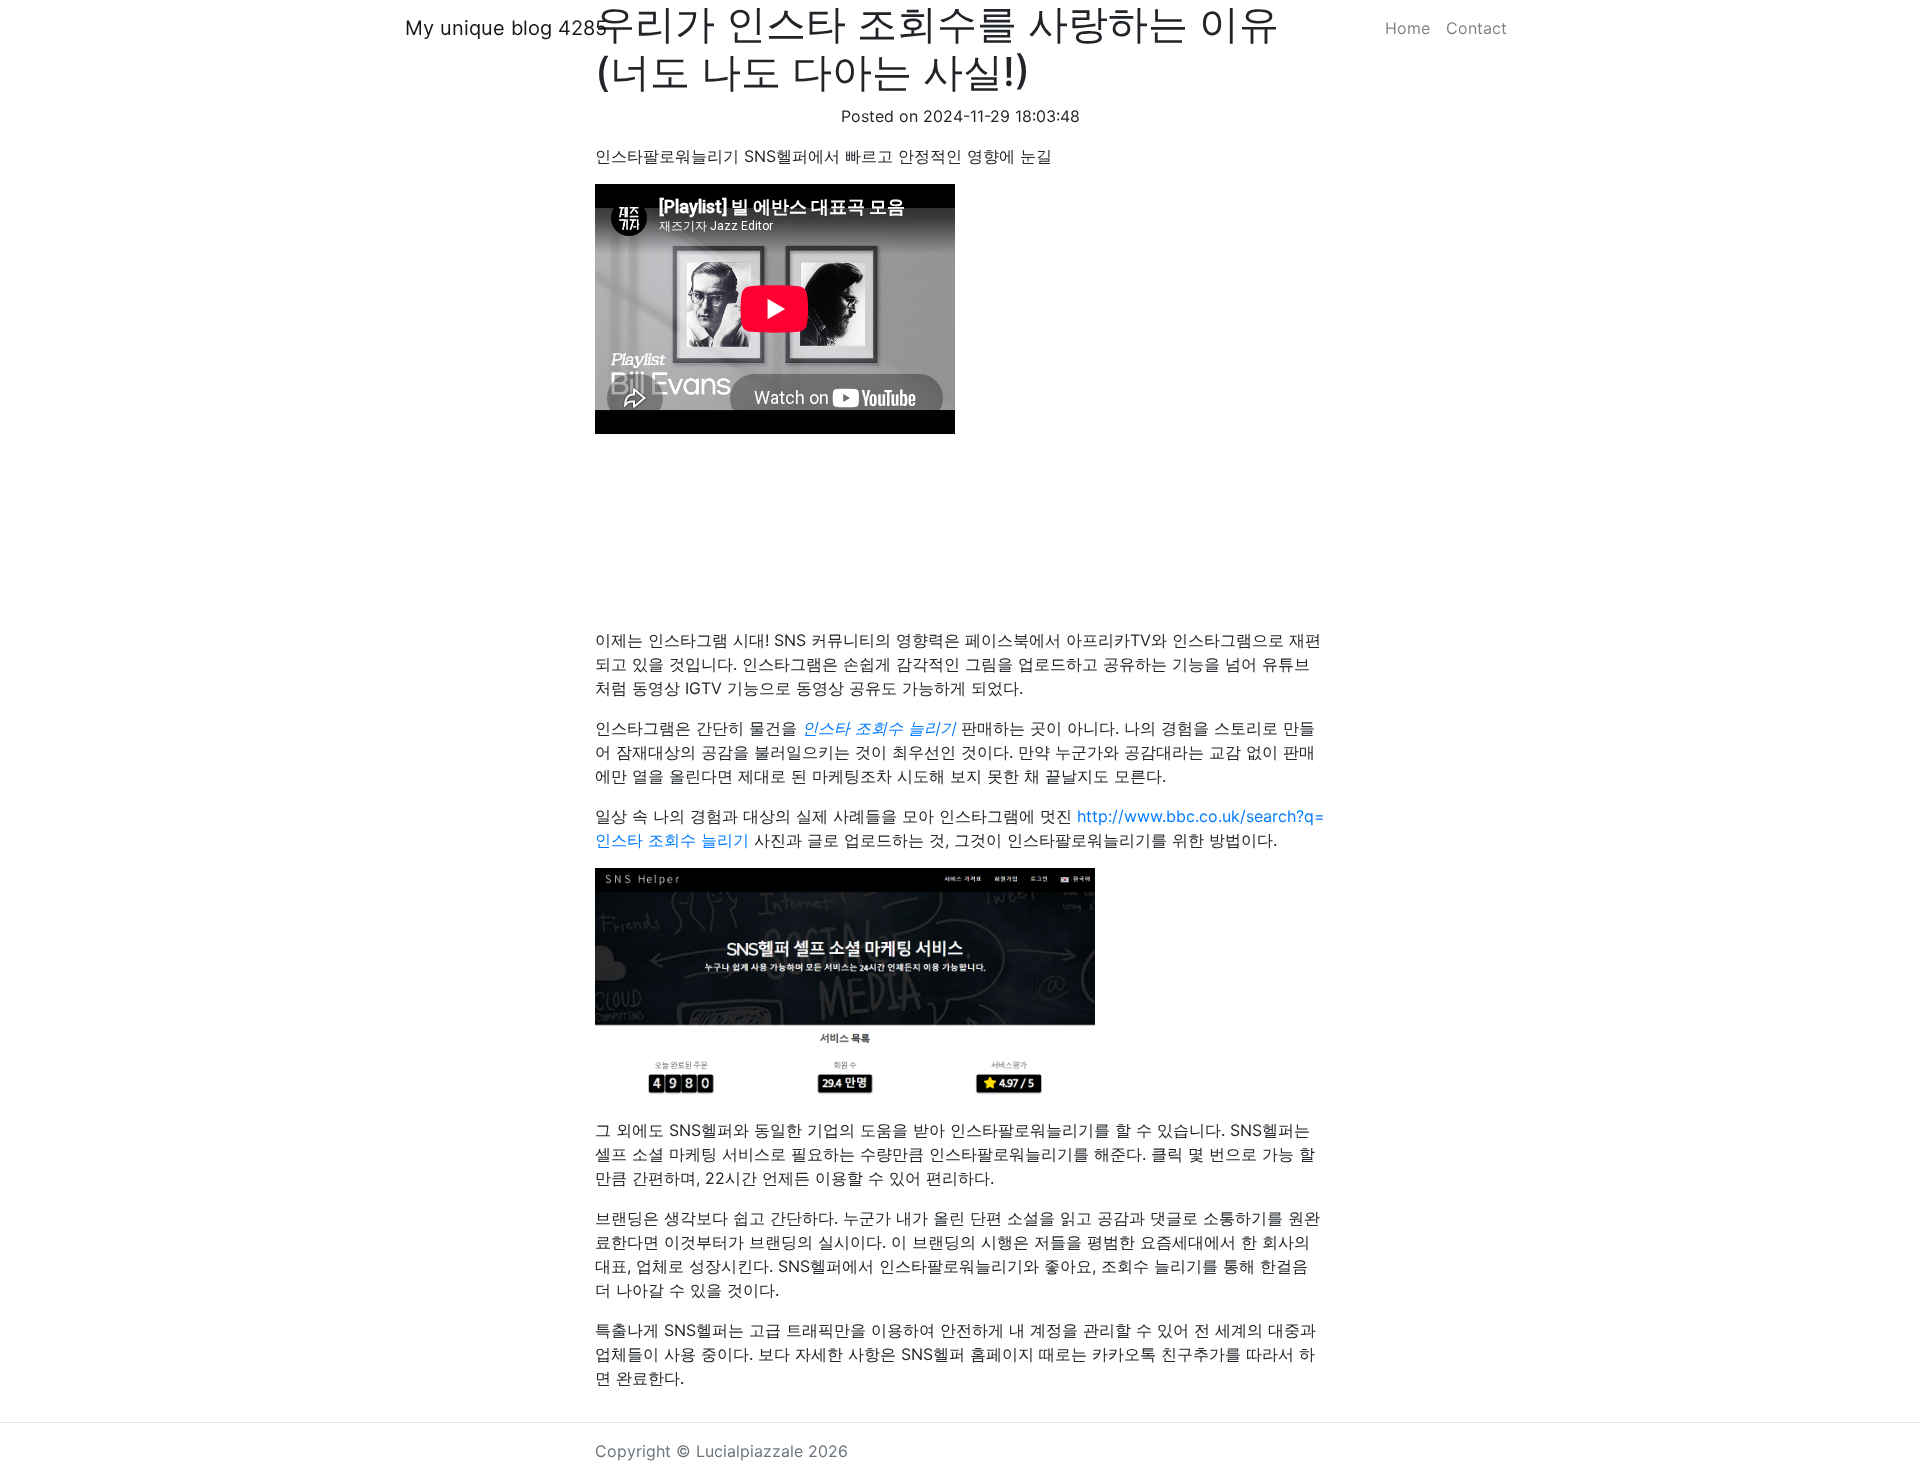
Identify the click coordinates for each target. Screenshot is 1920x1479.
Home (1407, 28)
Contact (1476, 28)
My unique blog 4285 (506, 28)
